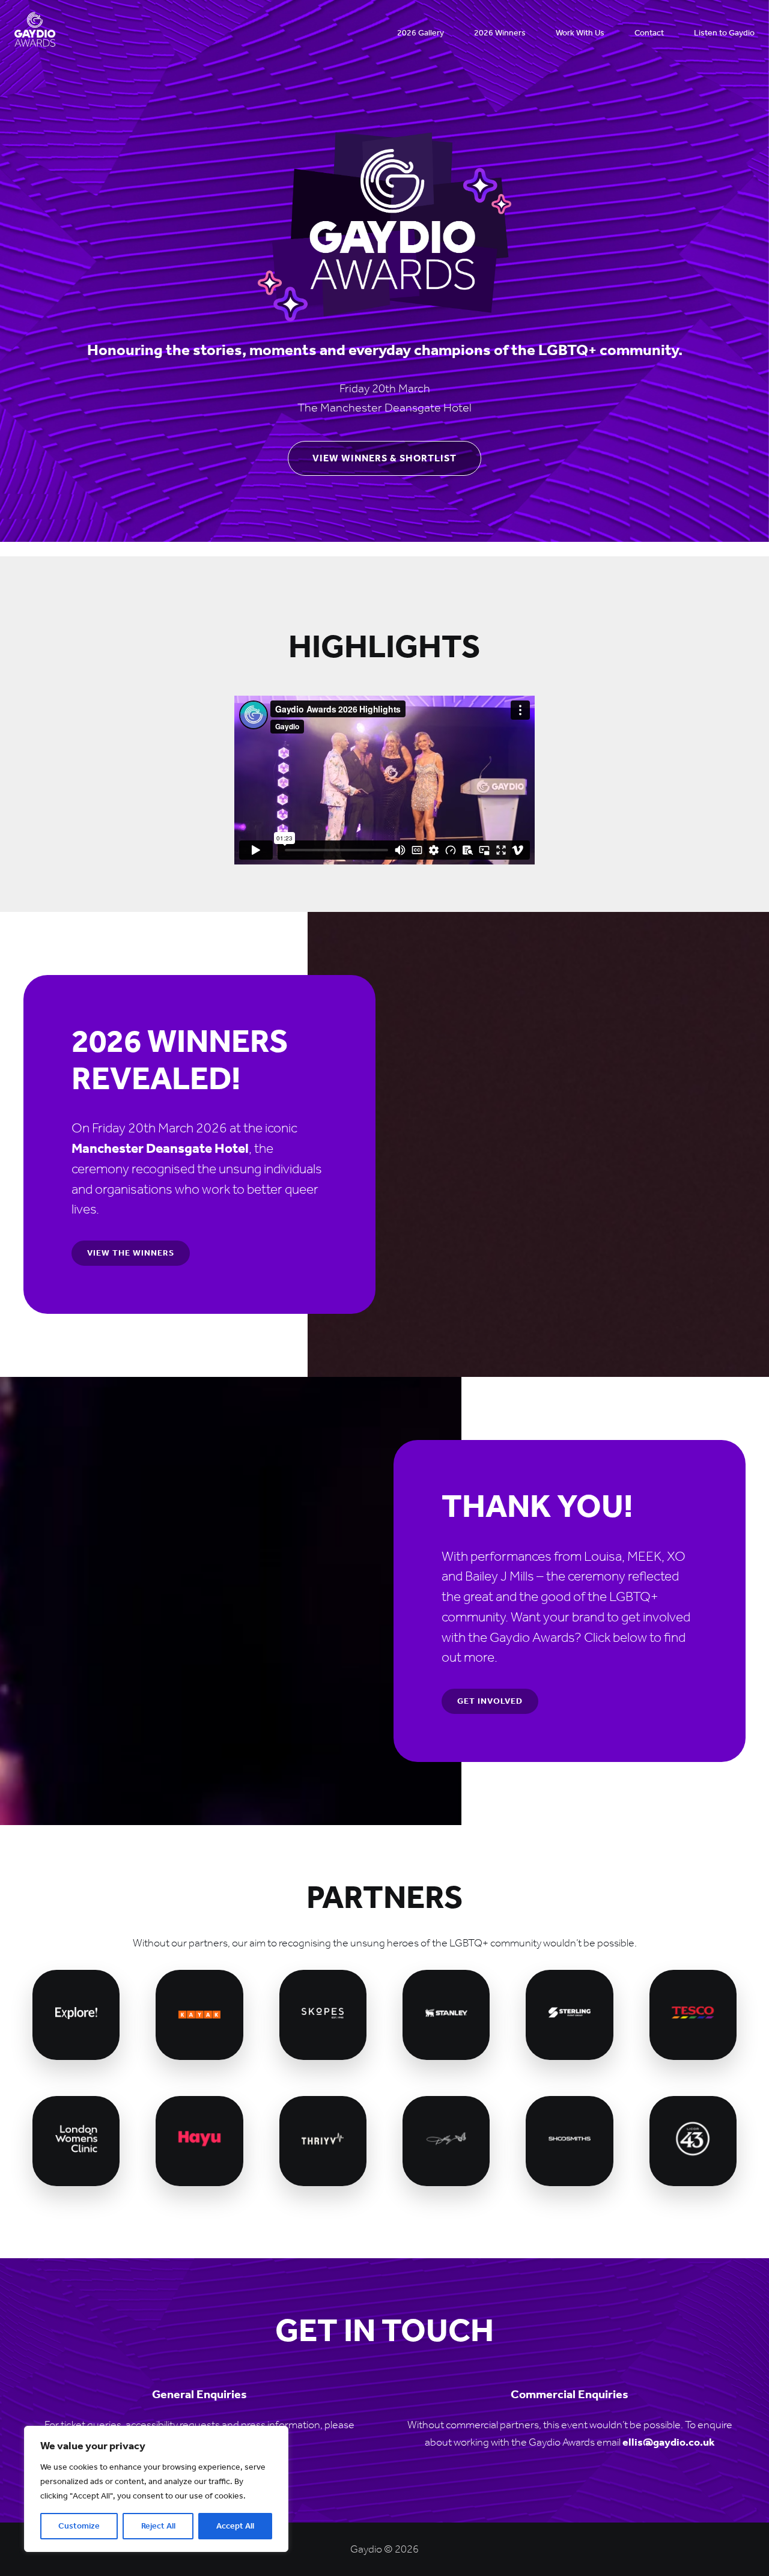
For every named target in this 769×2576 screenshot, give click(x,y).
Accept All (235, 2526)
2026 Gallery (421, 33)
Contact (649, 33)
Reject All (158, 2526)
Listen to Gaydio (724, 33)
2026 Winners (500, 33)
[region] (156, 2489)
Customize (79, 2526)
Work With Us (580, 33)
